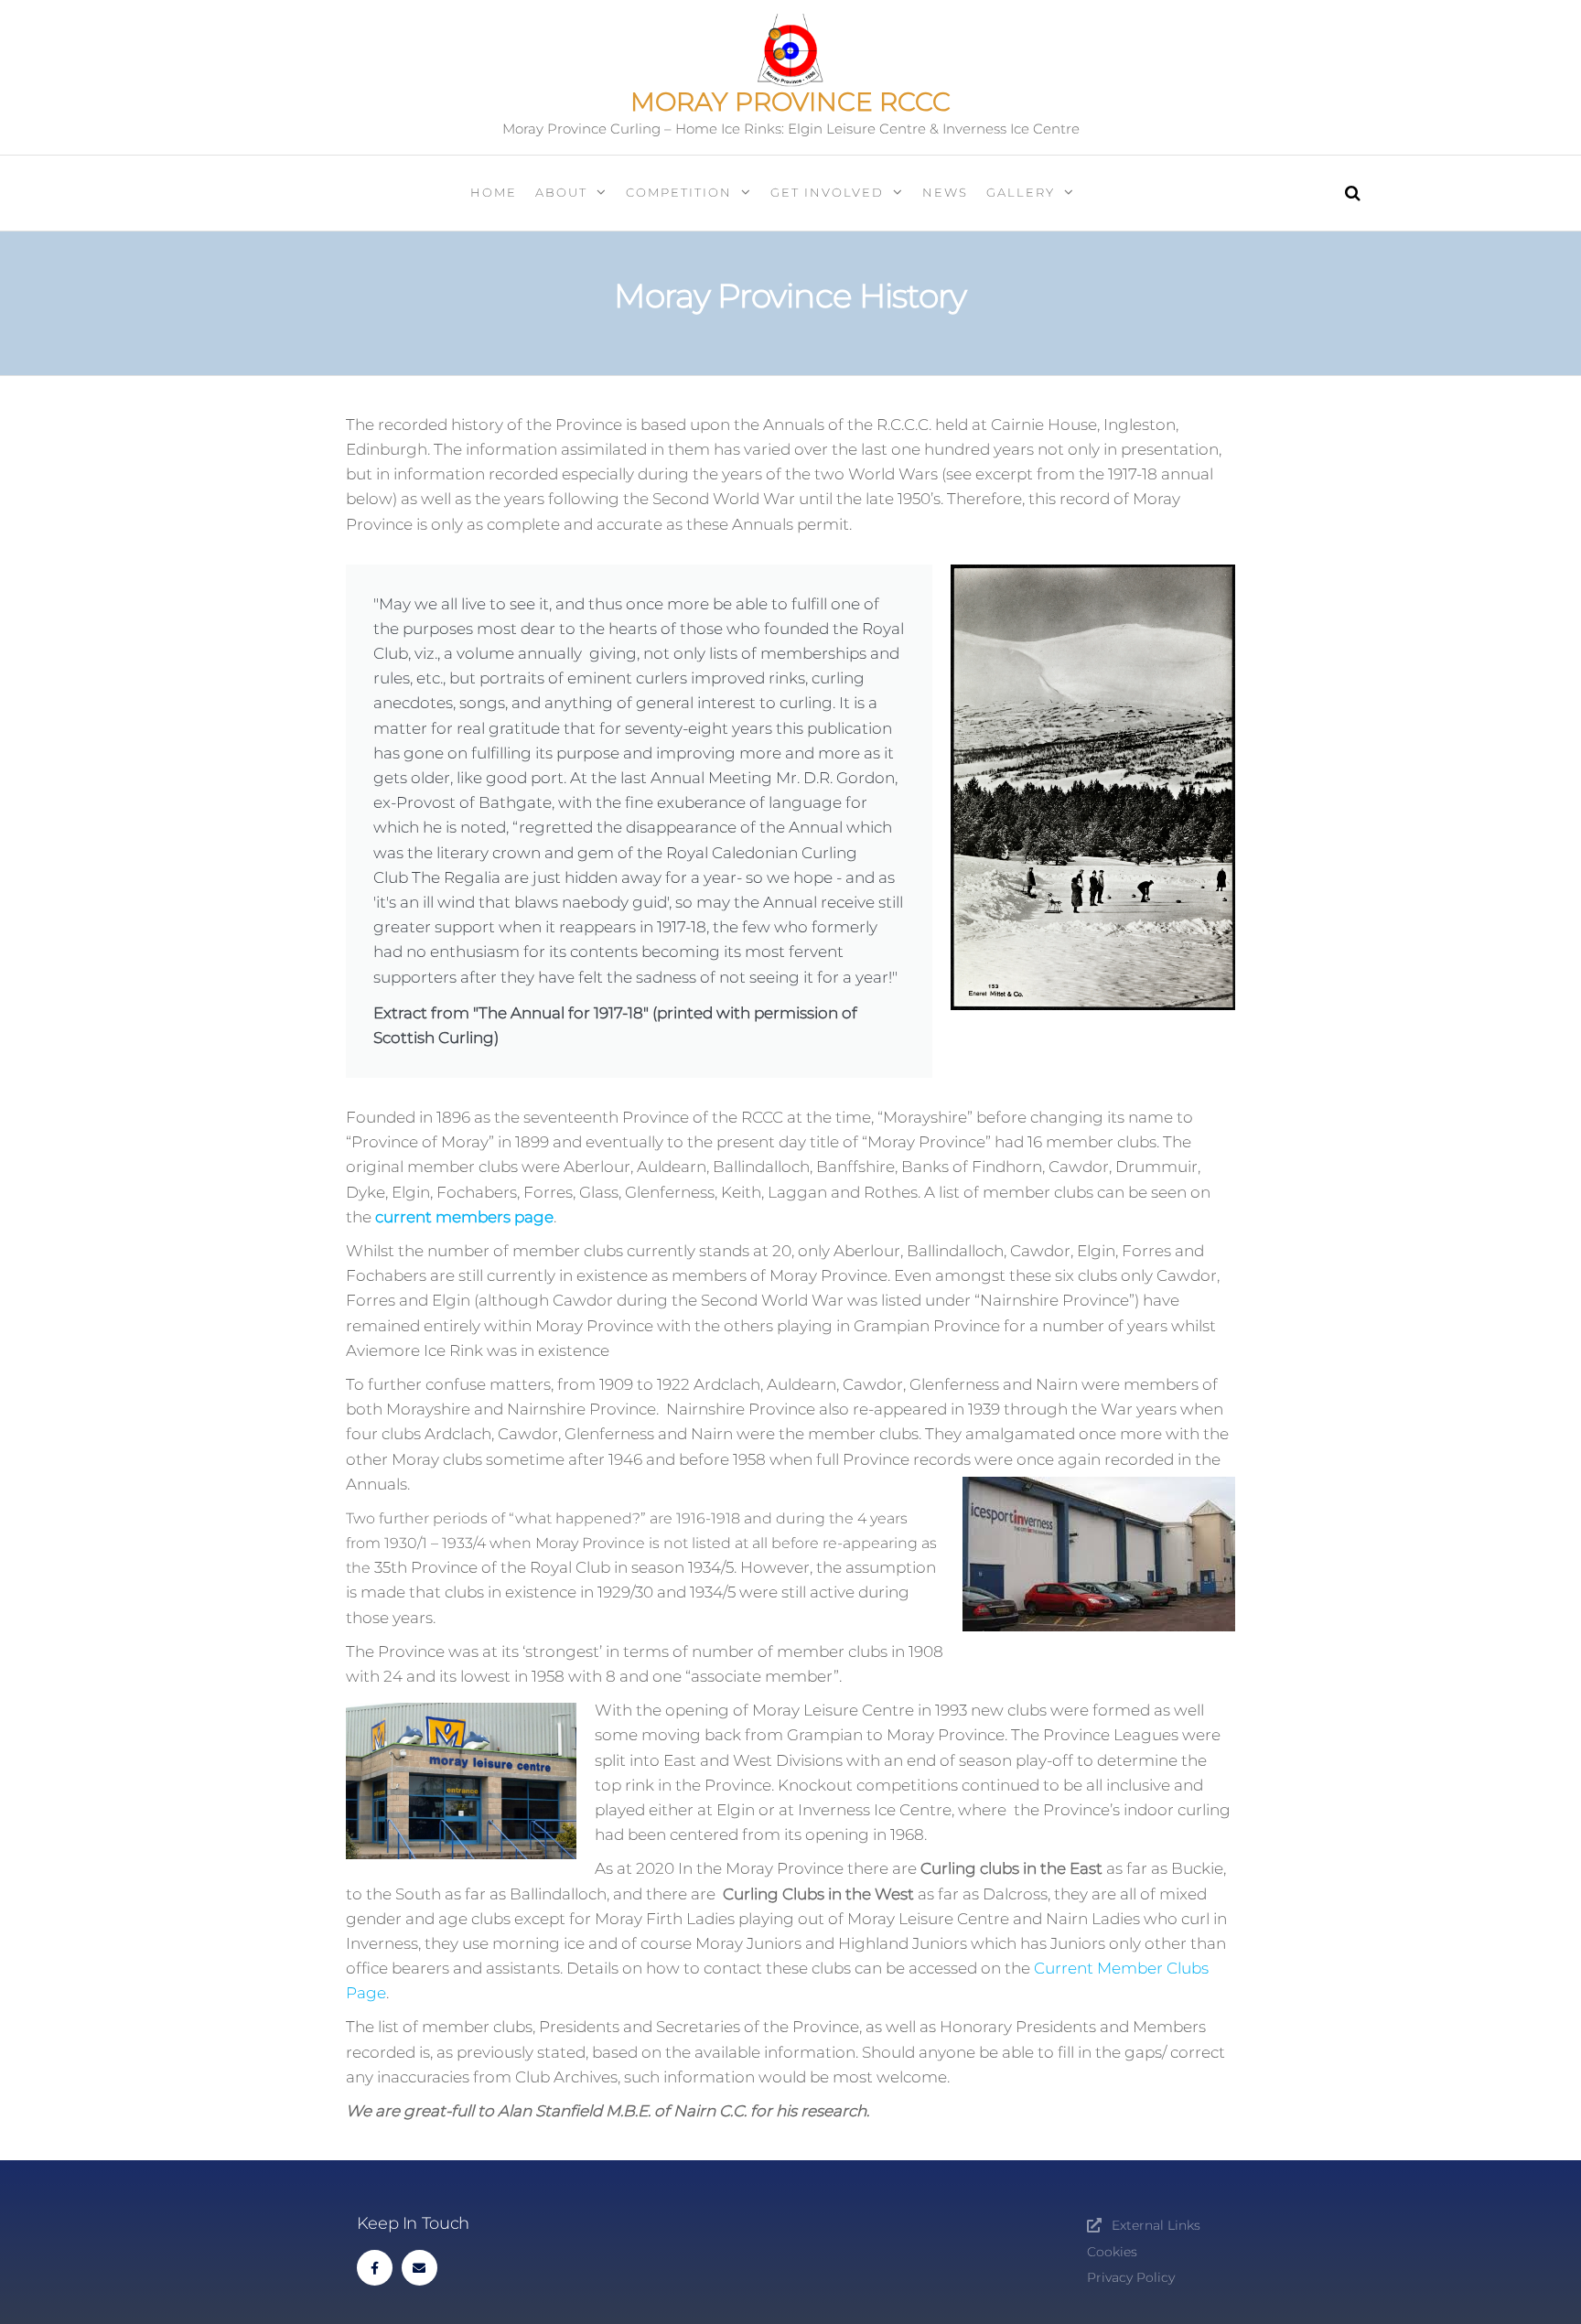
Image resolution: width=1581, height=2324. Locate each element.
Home (494, 192)
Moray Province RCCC (790, 102)
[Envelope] (419, 2268)
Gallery (1021, 192)
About (561, 192)
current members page (464, 1217)
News (945, 192)
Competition (679, 192)
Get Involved (827, 192)
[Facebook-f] (375, 2268)
